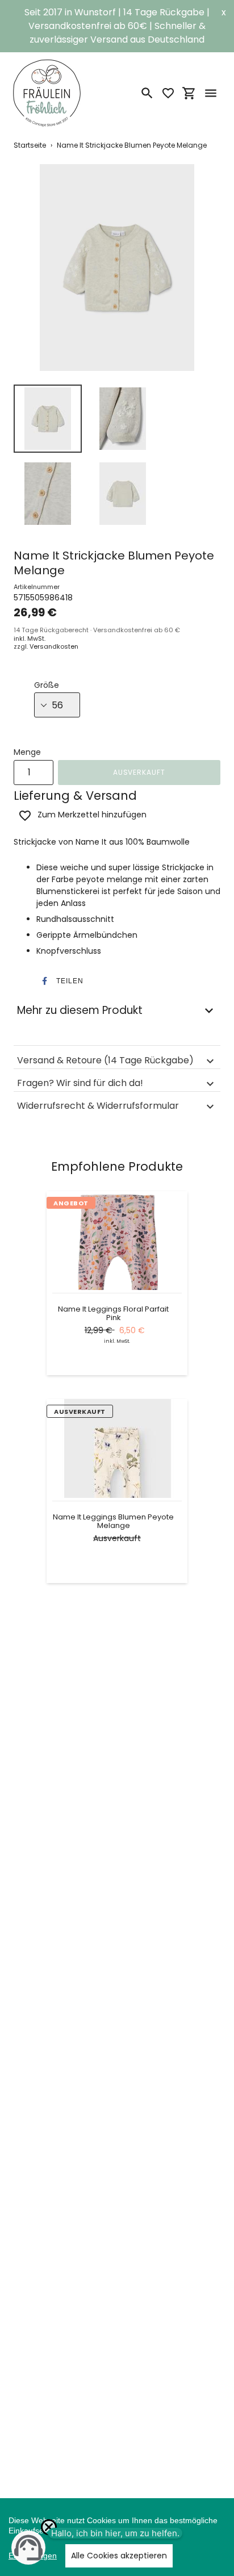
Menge (27, 752)
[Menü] (211, 93)
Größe (47, 685)
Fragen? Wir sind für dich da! (80, 1083)
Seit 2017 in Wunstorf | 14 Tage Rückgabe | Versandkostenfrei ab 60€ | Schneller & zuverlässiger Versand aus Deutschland (117, 26)
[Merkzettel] (168, 93)
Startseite (30, 145)
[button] (59, 981)
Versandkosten (54, 646)
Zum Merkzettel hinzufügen (92, 815)
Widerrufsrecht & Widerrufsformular (98, 1106)
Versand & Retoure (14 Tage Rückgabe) (105, 1060)
